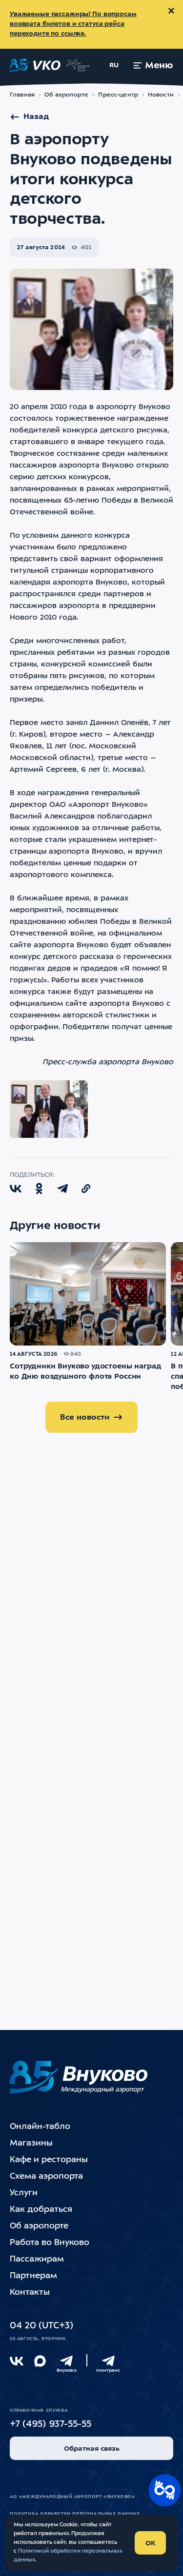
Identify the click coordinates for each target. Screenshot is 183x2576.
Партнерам (33, 2276)
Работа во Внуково (50, 2243)
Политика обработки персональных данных (75, 2514)
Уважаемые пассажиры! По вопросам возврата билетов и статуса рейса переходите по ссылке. (73, 24)
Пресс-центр (118, 95)
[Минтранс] (108, 2361)
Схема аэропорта (46, 2176)
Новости (161, 95)
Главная (22, 95)
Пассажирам (37, 2259)
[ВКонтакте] (17, 2361)
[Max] (40, 2361)
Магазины (31, 2143)
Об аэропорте (67, 95)
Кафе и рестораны (49, 2160)
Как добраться (41, 2210)
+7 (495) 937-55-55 (51, 2425)
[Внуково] (66, 2361)
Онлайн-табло (40, 2127)
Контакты (30, 2293)
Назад (36, 117)
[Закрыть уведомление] (171, 11)
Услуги (24, 2193)
